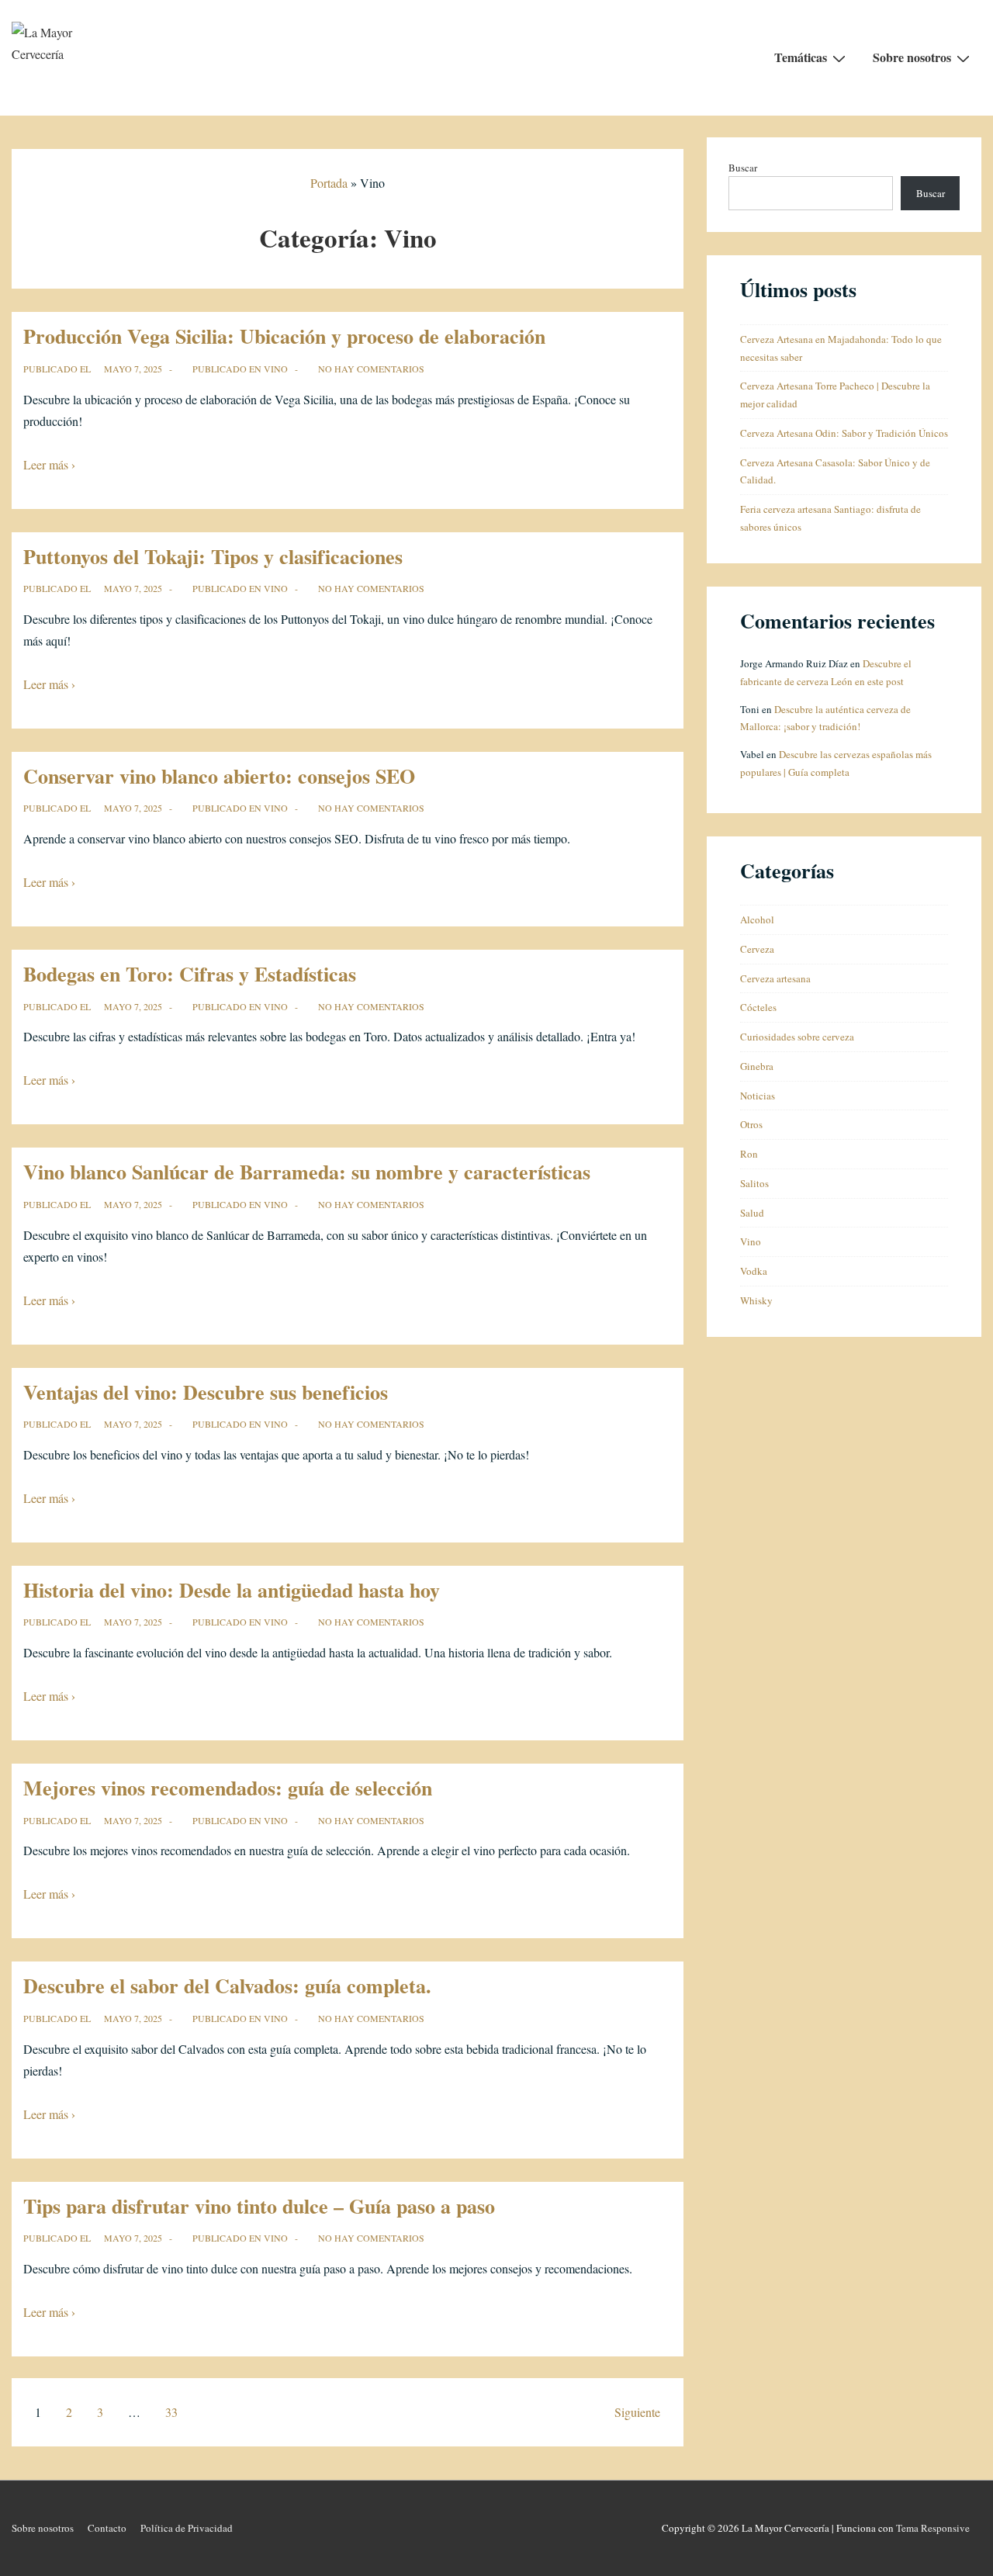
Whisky (756, 1300)
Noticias (758, 1096)
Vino (276, 369)
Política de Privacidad (187, 2528)
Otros (751, 1124)
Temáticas (801, 57)
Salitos (754, 1183)
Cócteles (758, 1007)
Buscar (743, 168)
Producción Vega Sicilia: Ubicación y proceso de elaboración (284, 336)
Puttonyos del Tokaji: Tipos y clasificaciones (213, 556)
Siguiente (637, 2412)
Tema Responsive (933, 2528)
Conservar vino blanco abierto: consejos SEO (219, 776)
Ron (749, 1154)
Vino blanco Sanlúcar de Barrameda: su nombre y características (307, 1172)
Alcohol (757, 919)
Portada (329, 183)
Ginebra (757, 1066)
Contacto (107, 2528)
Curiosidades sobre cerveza (797, 1037)
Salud (752, 1213)
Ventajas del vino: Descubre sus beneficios (206, 1392)
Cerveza (757, 949)
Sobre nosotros (912, 57)
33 (171, 2412)
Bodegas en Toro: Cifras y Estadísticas (190, 974)
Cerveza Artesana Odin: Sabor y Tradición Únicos (844, 433)
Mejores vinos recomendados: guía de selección (228, 1788)
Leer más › (49, 464)
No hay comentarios (371, 369)
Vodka (754, 1271)
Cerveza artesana (775, 978)
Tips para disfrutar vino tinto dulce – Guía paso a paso (259, 2206)
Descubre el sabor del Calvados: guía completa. (227, 1986)
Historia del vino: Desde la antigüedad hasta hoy (232, 1590)
